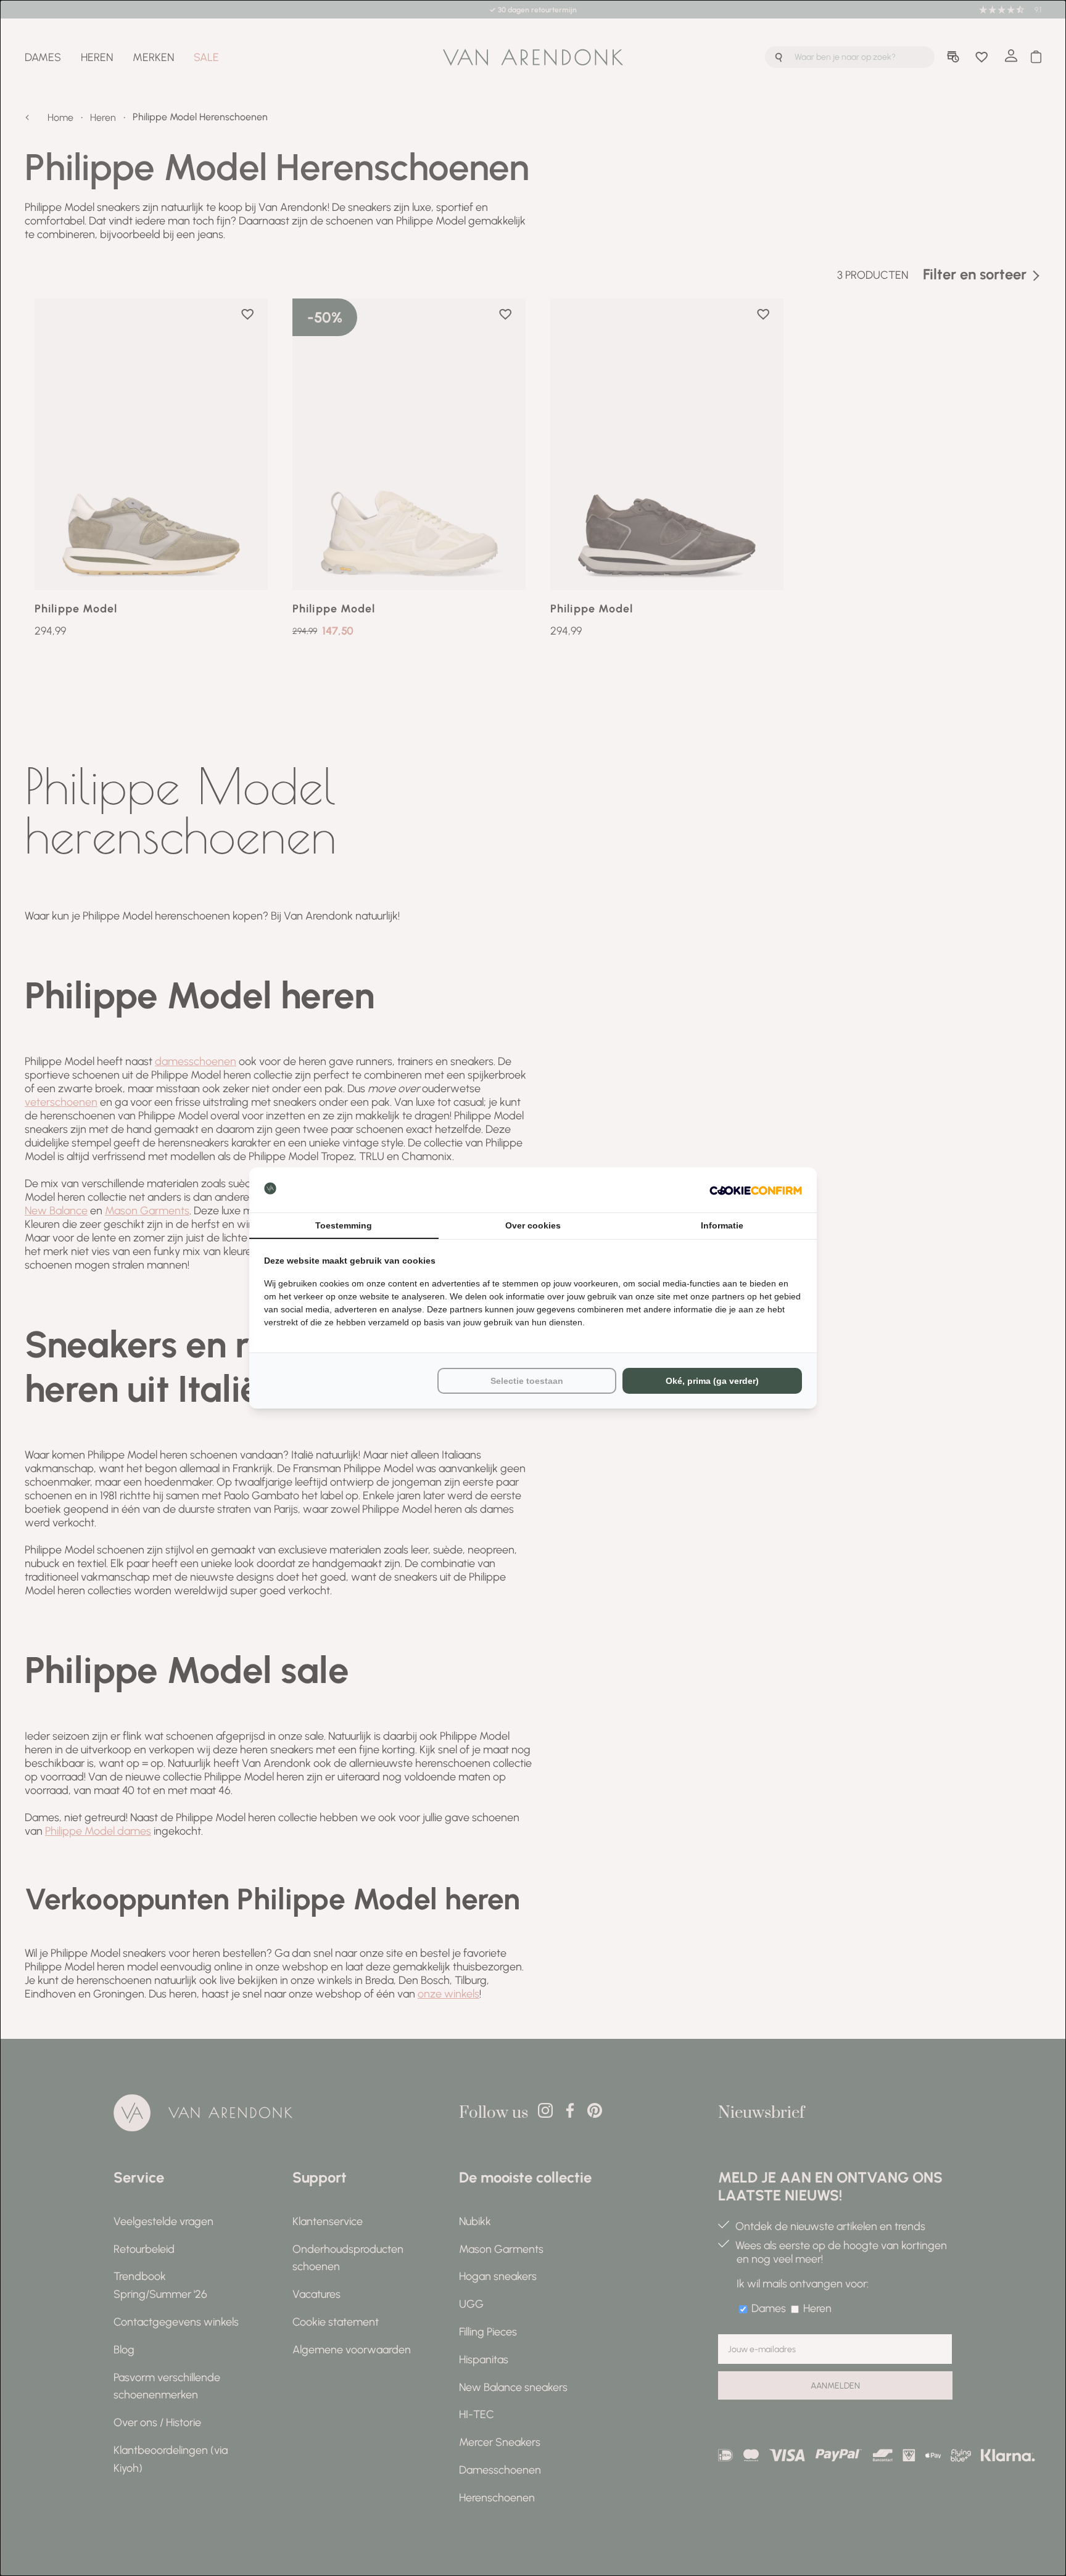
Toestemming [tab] (344, 1225)
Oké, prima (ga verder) (712, 1381)
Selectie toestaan (527, 1381)
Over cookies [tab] (533, 1225)
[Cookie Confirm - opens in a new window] (756, 1190)
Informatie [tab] (722, 1225)
